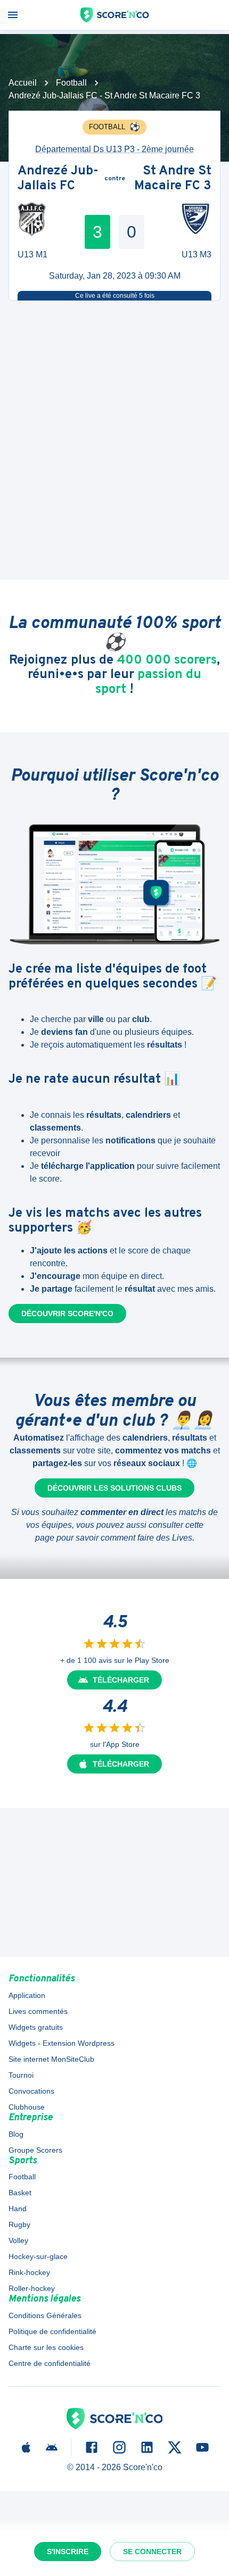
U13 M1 (32, 254)
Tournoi (21, 2075)
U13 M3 (197, 254)
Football (71, 83)
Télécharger (121, 1680)
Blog (16, 2134)
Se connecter (152, 2552)
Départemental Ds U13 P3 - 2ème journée (114, 149)
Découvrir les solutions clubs (114, 1488)
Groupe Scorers (35, 2150)
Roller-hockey (32, 2288)
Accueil (23, 83)
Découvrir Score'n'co (67, 1314)
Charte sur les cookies (46, 2347)
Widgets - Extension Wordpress (62, 2043)
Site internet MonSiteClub (51, 2059)
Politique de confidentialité (52, 2331)
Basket (20, 2193)
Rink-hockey (29, 2272)
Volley (18, 2240)
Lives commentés (38, 2011)
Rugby (19, 2224)
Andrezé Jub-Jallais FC (58, 179)
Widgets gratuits (36, 2027)
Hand (18, 2209)
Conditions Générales (45, 2315)
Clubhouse (27, 2107)
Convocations (31, 2091)
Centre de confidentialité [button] (50, 2363)
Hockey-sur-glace (38, 2256)
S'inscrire (68, 2552)
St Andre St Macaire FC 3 (173, 179)
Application (27, 1995)
